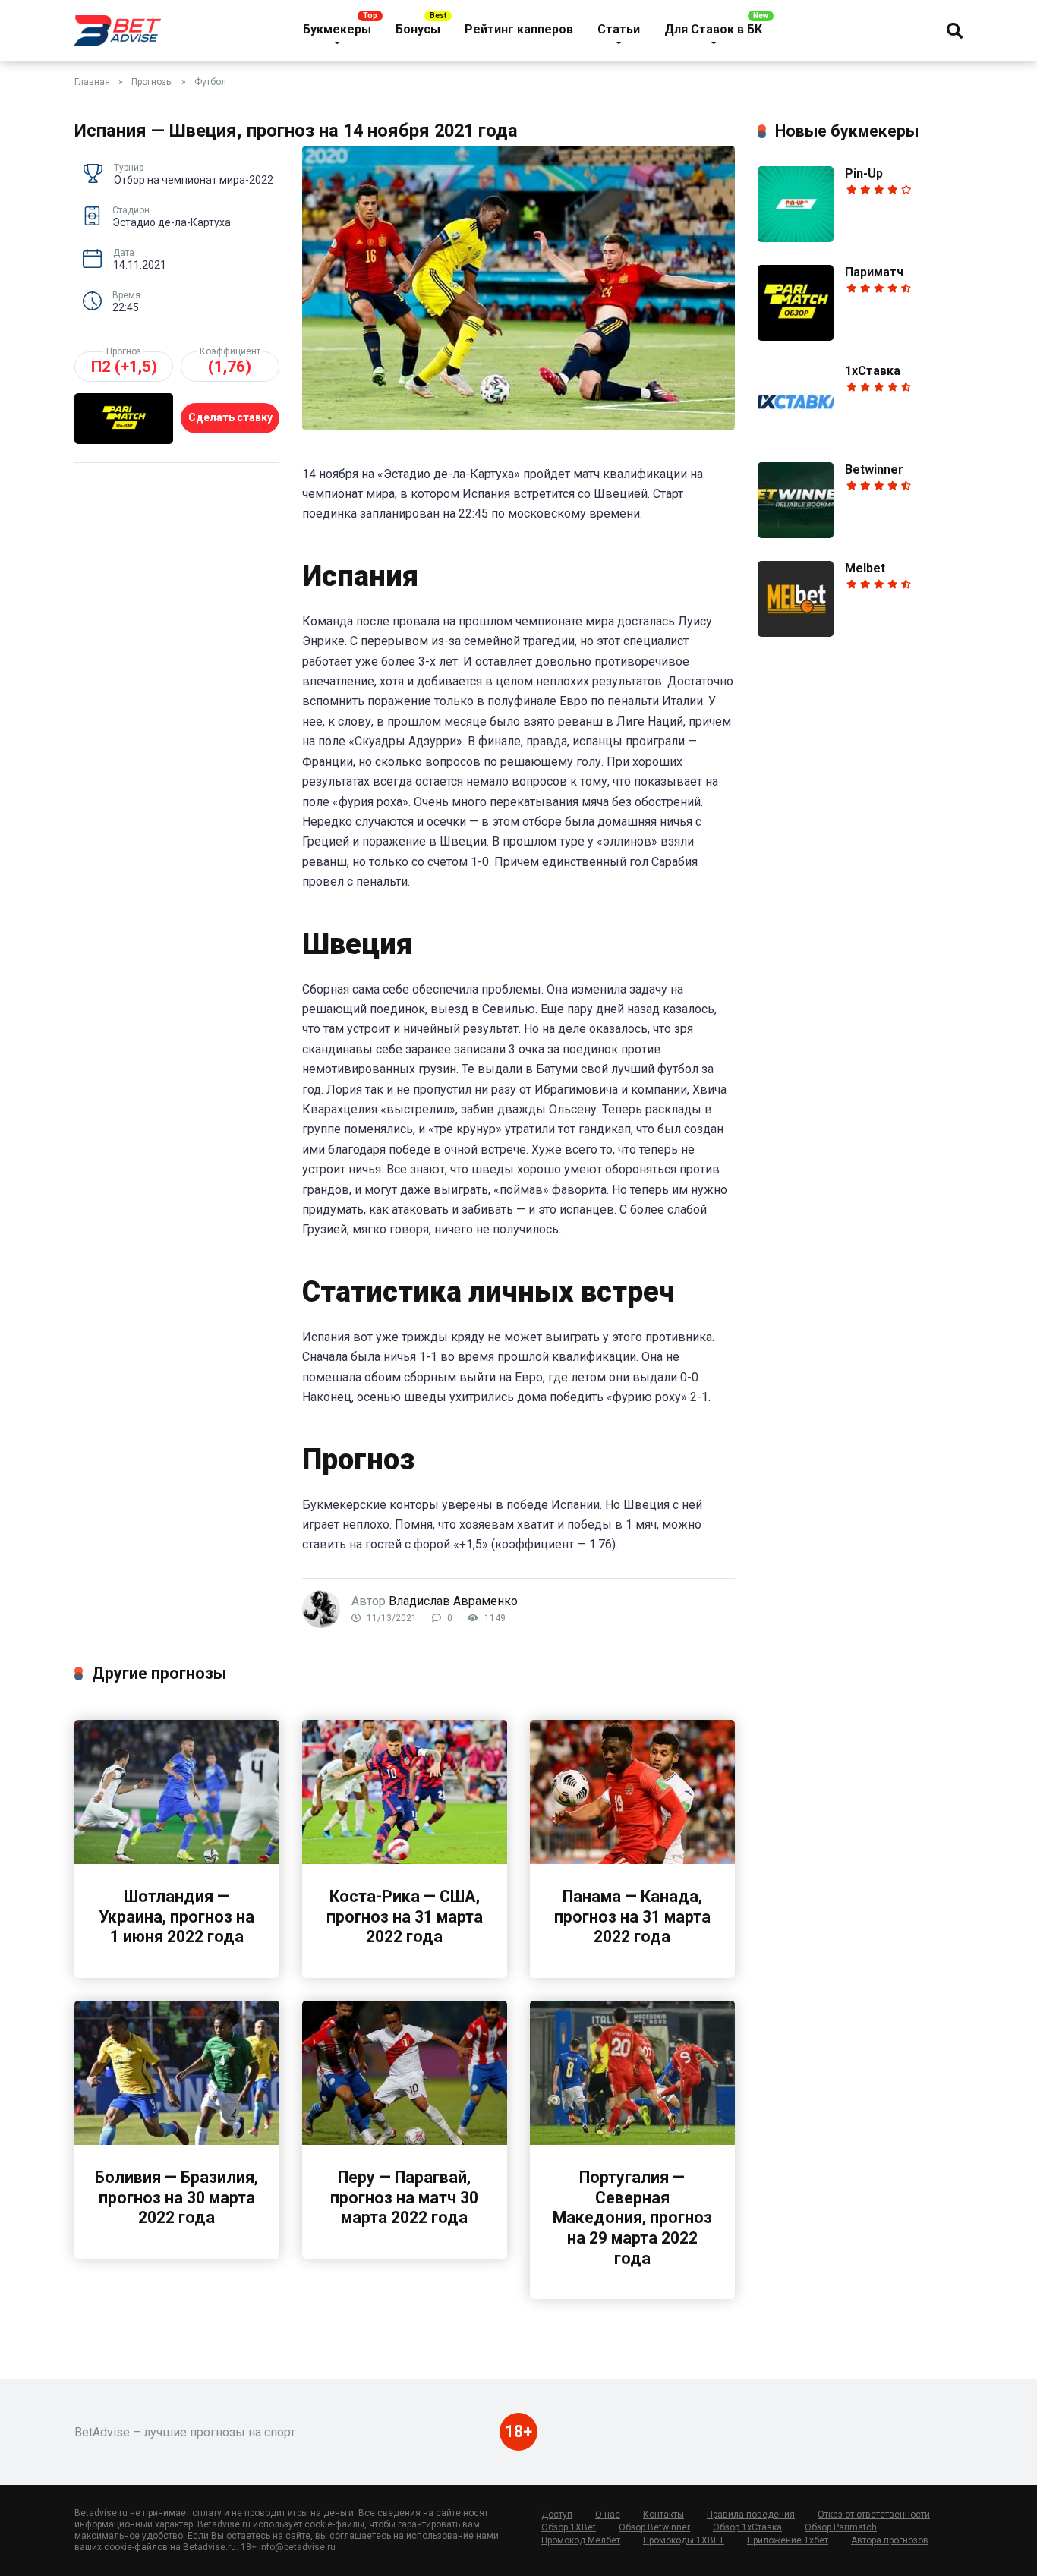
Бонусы (418, 29)
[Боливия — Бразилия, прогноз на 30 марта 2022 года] (177, 2141)
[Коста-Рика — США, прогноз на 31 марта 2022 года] (405, 1860)
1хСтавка (873, 371)
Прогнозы (152, 82)
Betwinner (874, 469)
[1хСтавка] (796, 435)
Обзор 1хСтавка (747, 2527)
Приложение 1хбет (788, 2540)
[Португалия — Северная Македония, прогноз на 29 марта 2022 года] (632, 2141)
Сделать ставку (230, 417)
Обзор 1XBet (569, 2527)
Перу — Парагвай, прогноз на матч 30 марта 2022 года (404, 2197)
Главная (92, 82)
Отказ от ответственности (874, 2515)
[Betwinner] (796, 534)
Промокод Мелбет (581, 2540)
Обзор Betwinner (654, 2527)
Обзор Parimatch (841, 2527)
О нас (608, 2515)
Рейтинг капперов (519, 29)
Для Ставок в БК (713, 29)
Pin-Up (864, 173)
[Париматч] (796, 337)
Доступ (557, 2515)
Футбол (210, 82)
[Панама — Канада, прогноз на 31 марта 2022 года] (632, 1860)
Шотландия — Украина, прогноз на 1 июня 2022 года (177, 1916)
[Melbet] (796, 633)
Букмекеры (337, 29)
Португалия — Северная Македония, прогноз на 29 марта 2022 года (632, 2218)
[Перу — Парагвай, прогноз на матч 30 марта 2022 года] (405, 2141)
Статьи (619, 29)
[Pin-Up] (796, 238)
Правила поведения (751, 2515)
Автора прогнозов (890, 2540)
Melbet (865, 568)
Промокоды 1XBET (684, 2540)
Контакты (663, 2515)
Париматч (874, 272)
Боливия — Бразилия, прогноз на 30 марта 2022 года (177, 2197)
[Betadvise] (118, 25)
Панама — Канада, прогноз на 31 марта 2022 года (632, 1916)
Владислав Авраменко (453, 1601)
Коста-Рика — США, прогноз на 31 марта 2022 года (405, 1916)
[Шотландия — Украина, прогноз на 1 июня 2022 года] (177, 1860)
